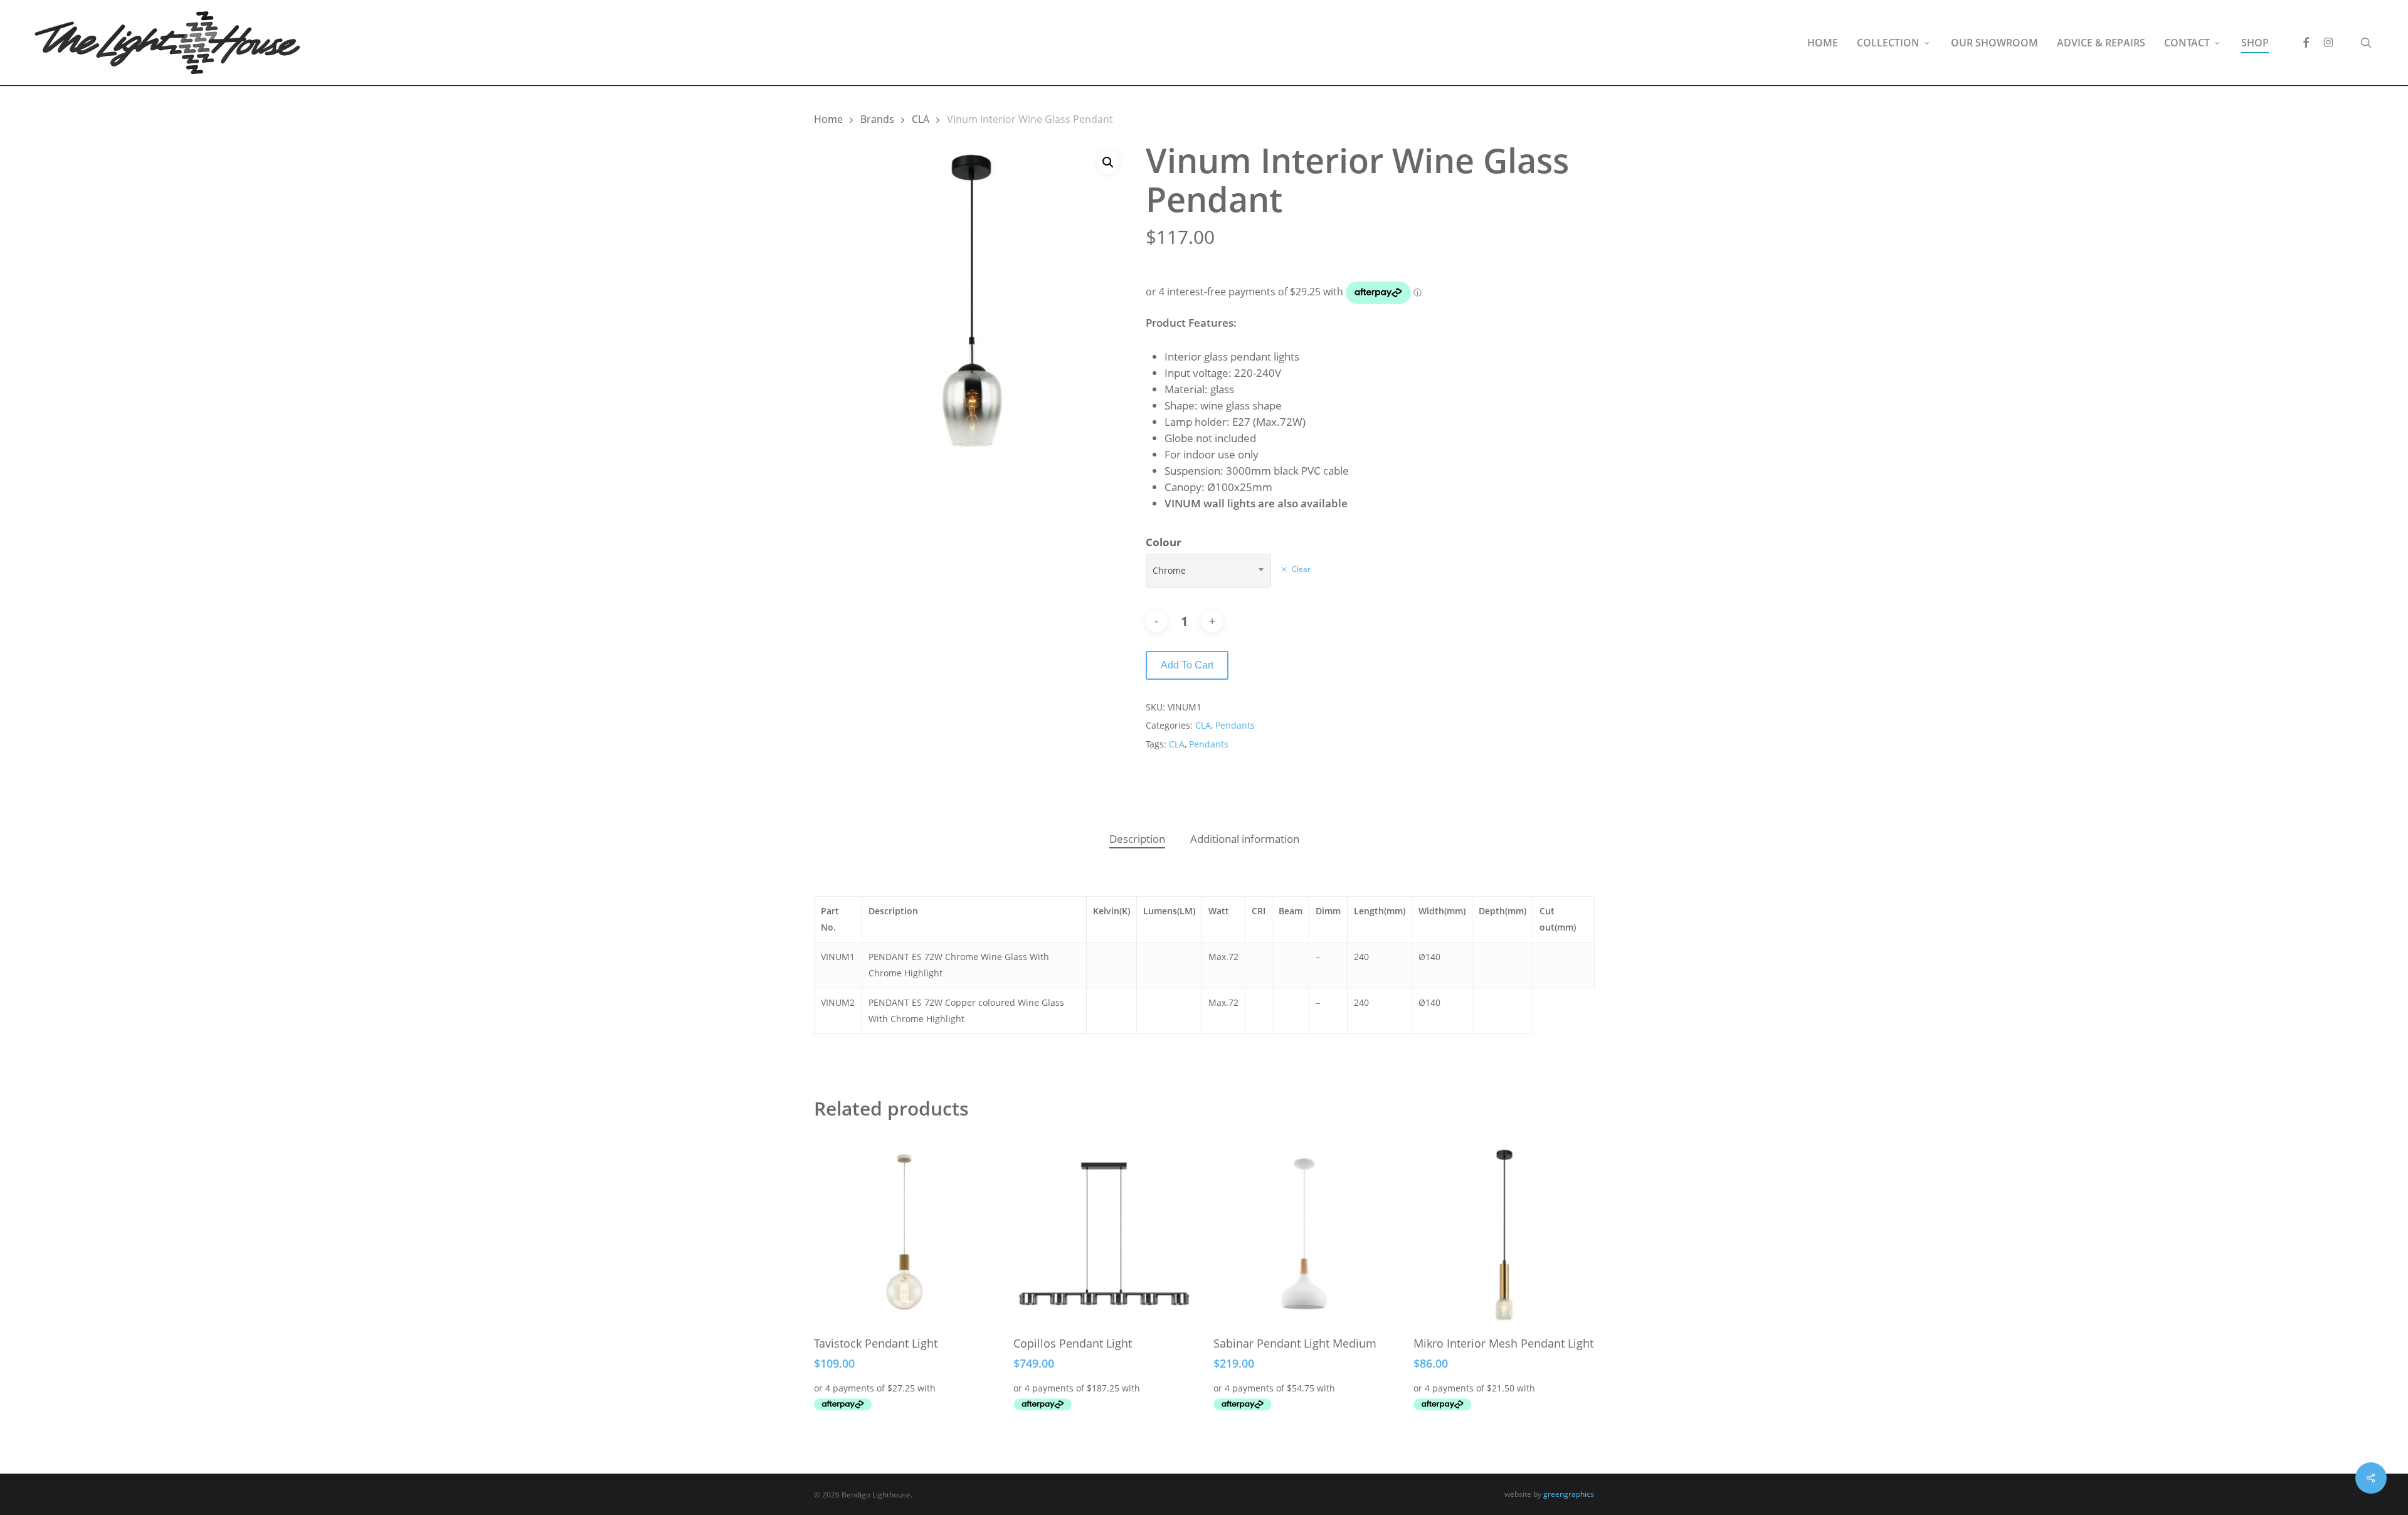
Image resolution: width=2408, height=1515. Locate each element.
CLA (921, 119)
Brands (877, 119)
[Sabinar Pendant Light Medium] (1304, 1234)
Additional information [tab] (1245, 839)
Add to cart (1187, 665)
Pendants (1235, 725)
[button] (1108, 162)
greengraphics (1569, 1494)
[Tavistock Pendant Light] (905, 1234)
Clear (1301, 569)
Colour (1164, 542)
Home (828, 119)
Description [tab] (1137, 839)
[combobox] (1208, 571)
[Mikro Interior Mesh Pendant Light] (1504, 1234)
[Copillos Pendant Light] (1104, 1234)
